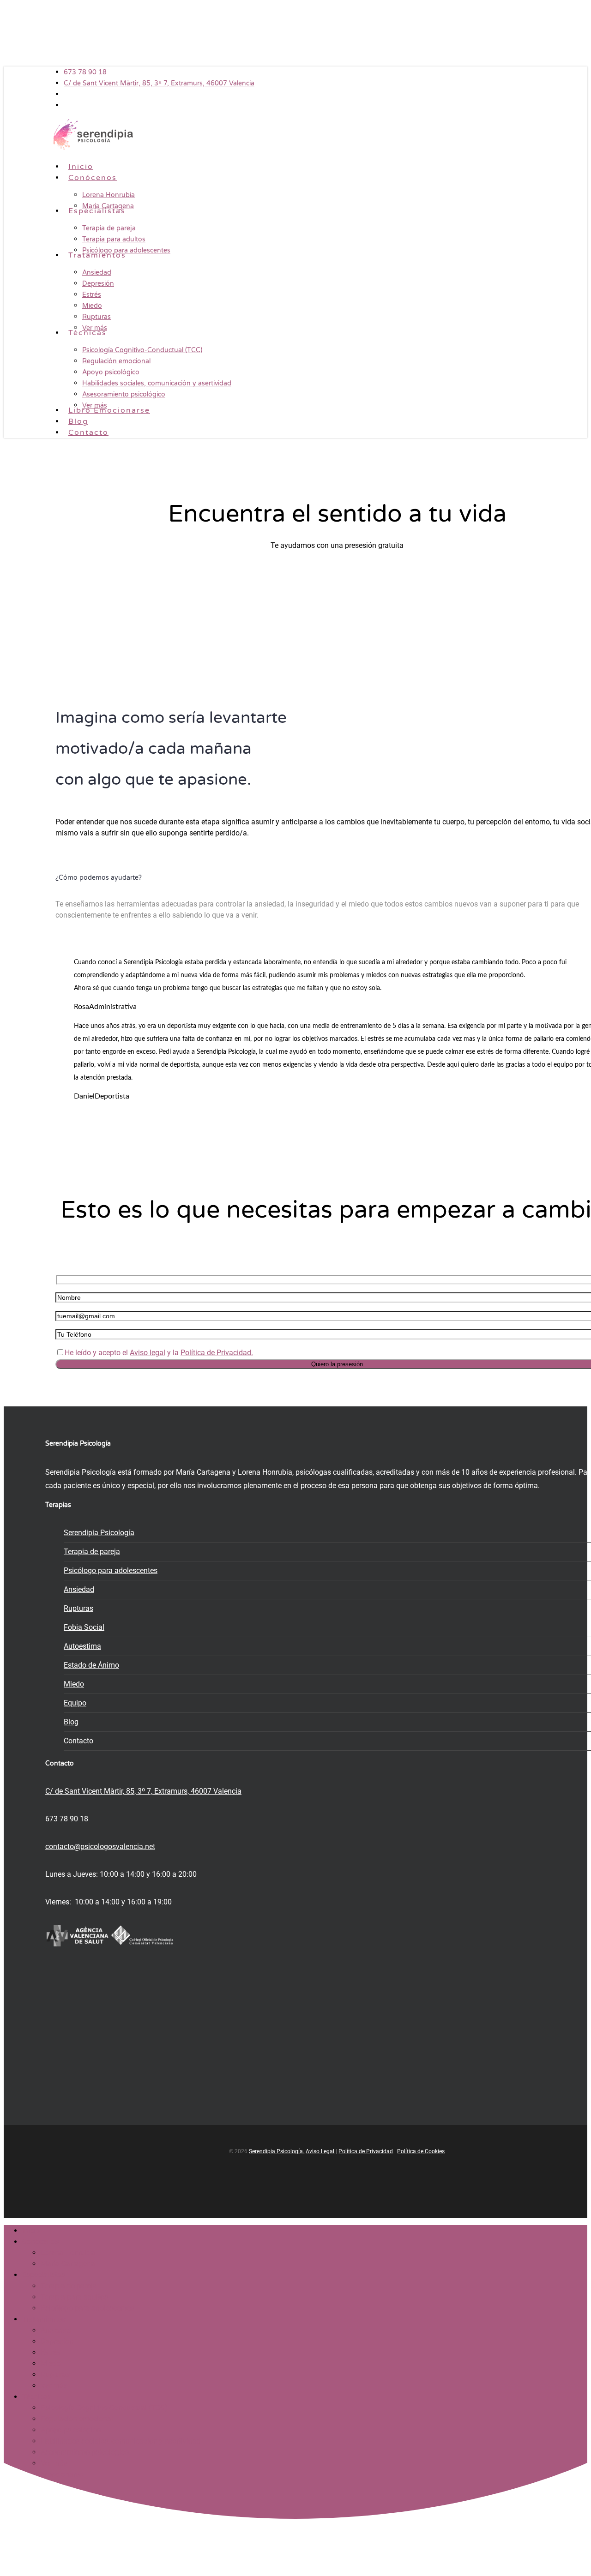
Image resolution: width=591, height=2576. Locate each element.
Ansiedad (79, 1589)
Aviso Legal (320, 2151)
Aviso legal (148, 1353)
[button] (88, 562)
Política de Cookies (421, 2151)
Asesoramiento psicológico (85, 2452)
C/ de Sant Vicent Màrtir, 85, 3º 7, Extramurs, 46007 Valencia (143, 1791)
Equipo (75, 1703)
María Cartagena (68, 2264)
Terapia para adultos (74, 2297)
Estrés (51, 2352)
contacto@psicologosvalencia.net (100, 1846)
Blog (71, 1722)
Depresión (57, 2341)
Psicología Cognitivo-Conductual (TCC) (104, 2408)
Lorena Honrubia (68, 2253)
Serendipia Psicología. (277, 2151)
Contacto (78, 1741)
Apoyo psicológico (71, 2430)
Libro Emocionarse (53, 2474)
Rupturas (78, 1608)
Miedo (74, 1684)
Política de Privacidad (366, 2151)
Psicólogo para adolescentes (111, 1570)
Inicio (31, 2231)
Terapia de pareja (92, 1552)
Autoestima (82, 1646)
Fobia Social (84, 1627)
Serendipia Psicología (99, 1533)
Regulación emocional (77, 2419)
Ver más (54, 2386)
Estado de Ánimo (91, 1665)
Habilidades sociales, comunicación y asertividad (121, 2441)
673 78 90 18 (67, 1819)
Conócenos (40, 2242)
